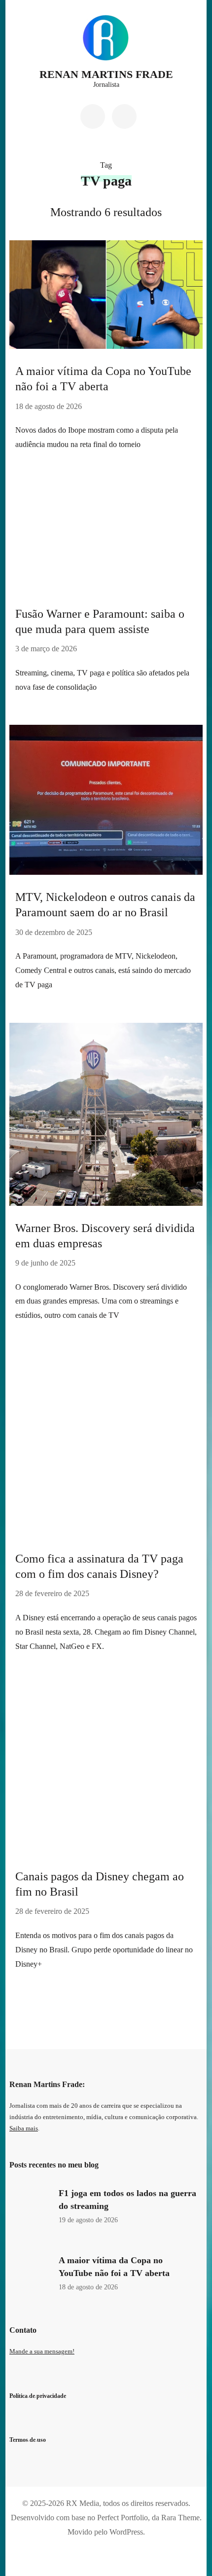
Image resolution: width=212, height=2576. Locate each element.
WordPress (126, 2532)
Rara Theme (180, 2518)
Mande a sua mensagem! (42, 2352)
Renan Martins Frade (106, 74)
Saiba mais (24, 2128)
